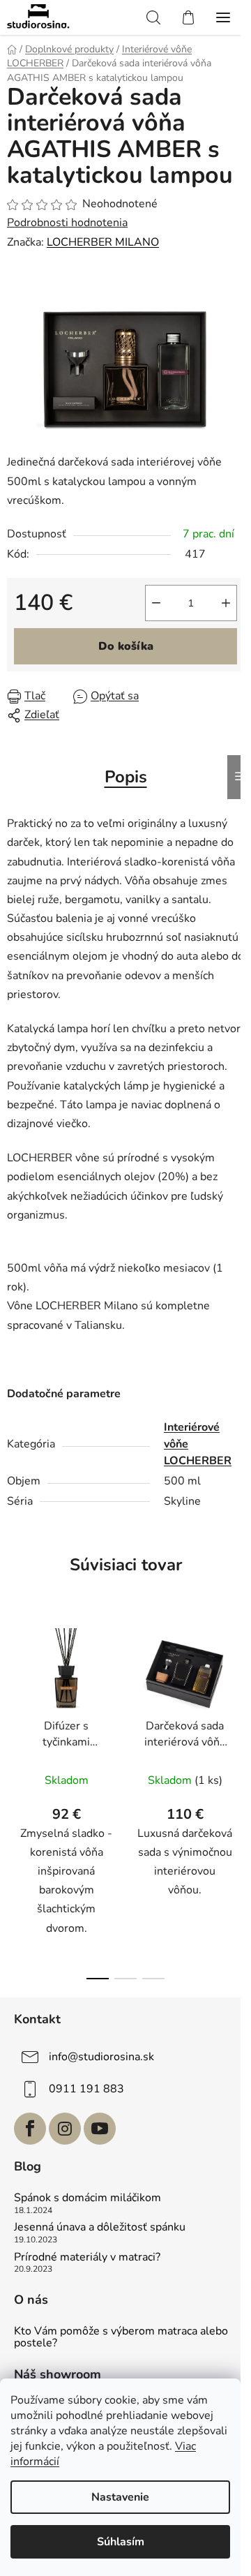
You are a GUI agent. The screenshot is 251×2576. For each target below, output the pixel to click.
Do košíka (126, 646)
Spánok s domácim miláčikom (88, 2198)
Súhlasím (121, 2542)
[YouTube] (100, 2129)
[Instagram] (65, 2129)
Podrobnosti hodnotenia (67, 223)
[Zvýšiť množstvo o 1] (226, 603)
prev (15, 1703)
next (236, 1703)
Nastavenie (120, 2497)
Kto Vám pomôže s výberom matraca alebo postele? (121, 2338)
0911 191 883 (86, 2089)
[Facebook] (30, 2129)
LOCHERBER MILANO (103, 242)
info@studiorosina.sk (101, 2057)
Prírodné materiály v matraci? (87, 2258)
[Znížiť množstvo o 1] (156, 603)
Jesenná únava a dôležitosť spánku (100, 2228)
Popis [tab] (126, 777)
